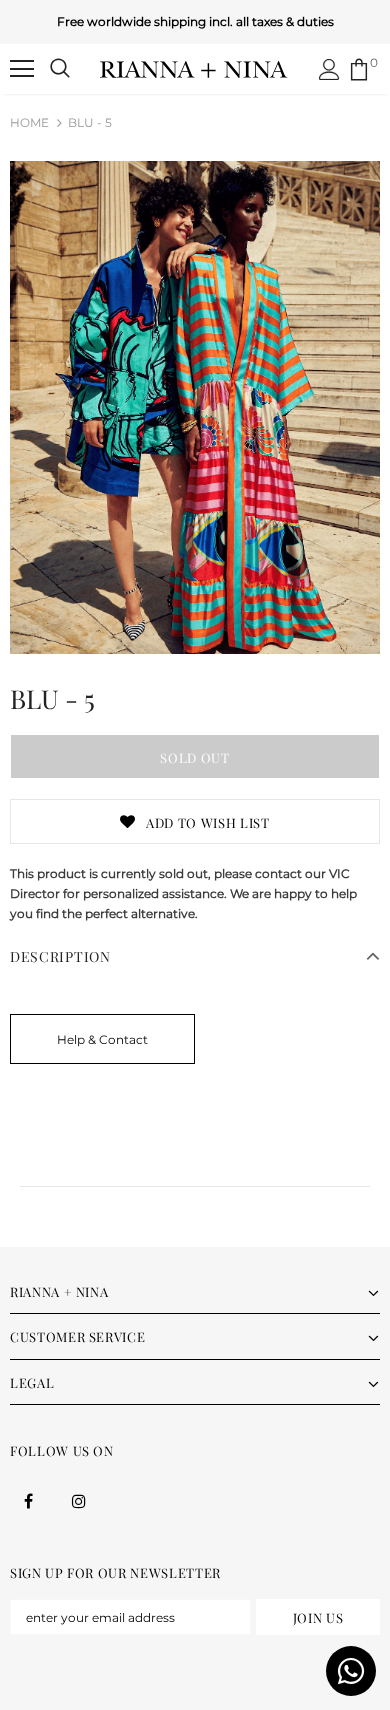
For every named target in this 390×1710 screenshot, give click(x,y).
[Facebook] (28, 1500)
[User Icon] (329, 69)
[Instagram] (79, 1500)
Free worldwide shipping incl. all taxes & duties (195, 21)
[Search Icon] (60, 69)
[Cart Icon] (359, 69)
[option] (195, 407)
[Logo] (194, 68)
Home (29, 122)
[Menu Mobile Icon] (22, 69)
